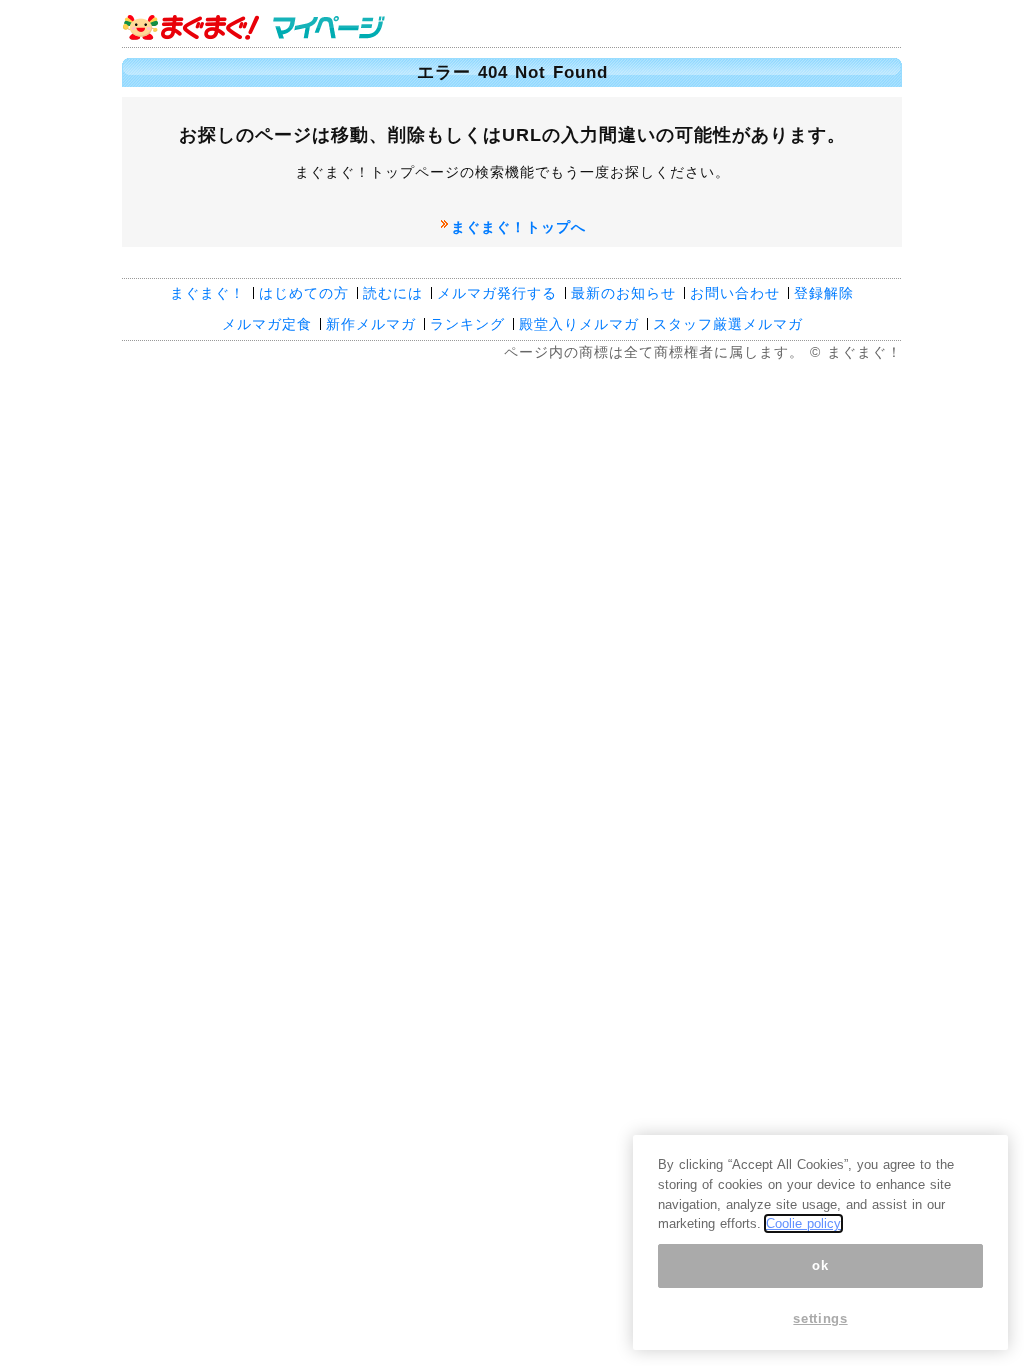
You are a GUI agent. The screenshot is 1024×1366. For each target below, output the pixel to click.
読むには (393, 293)
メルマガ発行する (497, 293)
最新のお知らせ (623, 293)
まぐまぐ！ (207, 293)
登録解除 (824, 293)
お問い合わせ (735, 293)
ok (820, 1265)
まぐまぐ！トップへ (518, 227)
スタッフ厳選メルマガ (728, 324)
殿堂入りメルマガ (579, 324)
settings (820, 1318)
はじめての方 (304, 293)
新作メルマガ (371, 324)
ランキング (467, 324)
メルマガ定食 (267, 324)
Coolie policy (803, 1223)
